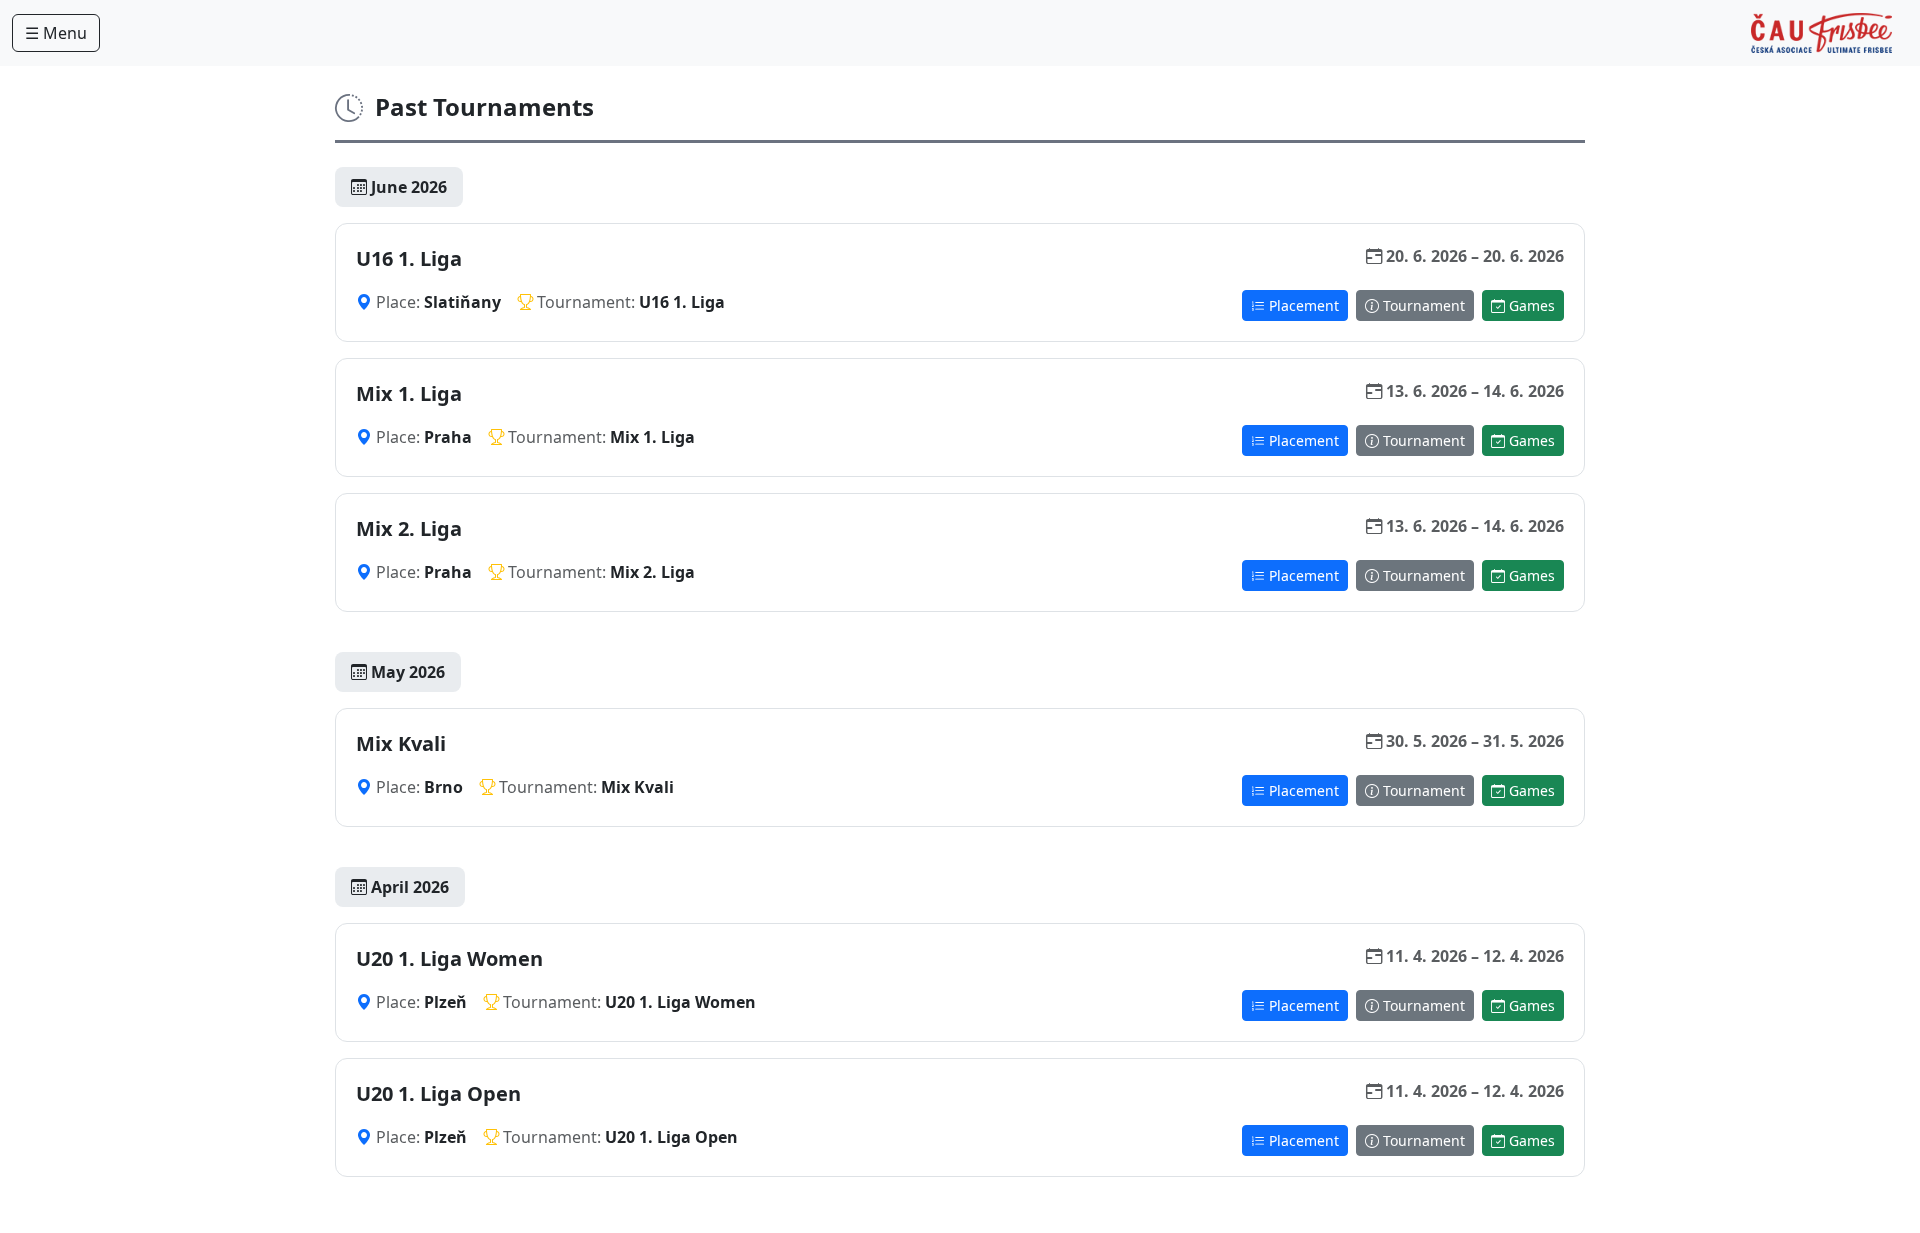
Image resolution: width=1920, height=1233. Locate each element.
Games (1530, 305)
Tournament (1422, 305)
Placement (1302, 305)
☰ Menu (56, 33)
